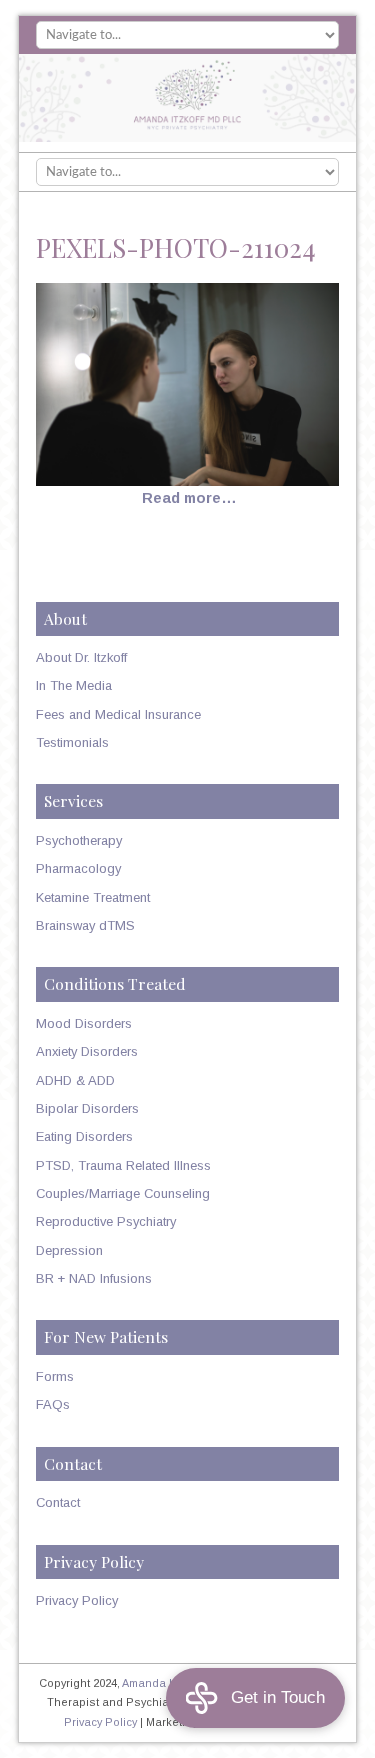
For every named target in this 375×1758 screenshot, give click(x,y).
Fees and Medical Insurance (118, 714)
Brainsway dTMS (85, 925)
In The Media (74, 685)
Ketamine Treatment (93, 897)
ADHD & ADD (75, 1080)
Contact (58, 1502)
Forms (55, 1376)
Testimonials (72, 742)
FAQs (53, 1404)
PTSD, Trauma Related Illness (123, 1165)
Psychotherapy (79, 840)
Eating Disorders (84, 1136)
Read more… (189, 498)
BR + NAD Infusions (94, 1278)
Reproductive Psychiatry (106, 1221)
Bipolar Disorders (87, 1108)
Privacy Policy (77, 1600)
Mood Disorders (84, 1023)
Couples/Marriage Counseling (123, 1193)
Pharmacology (78, 868)
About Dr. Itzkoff (81, 657)
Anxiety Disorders (87, 1051)
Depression (69, 1250)
